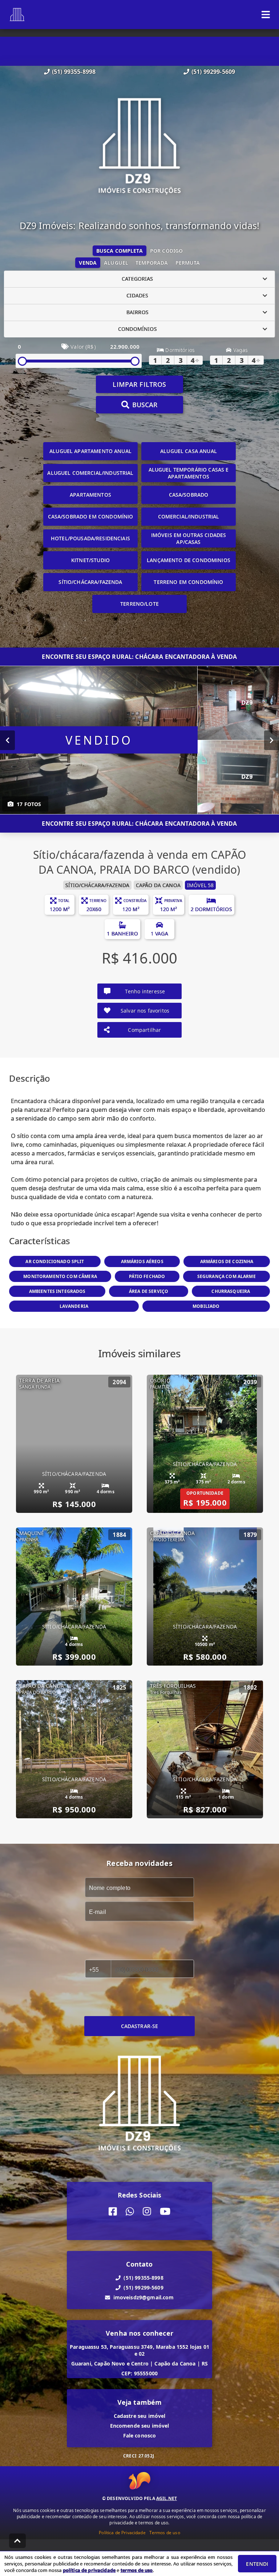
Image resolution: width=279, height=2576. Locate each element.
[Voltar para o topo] (17, 2541)
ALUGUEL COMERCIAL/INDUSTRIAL (90, 473)
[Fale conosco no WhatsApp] (130, 2212)
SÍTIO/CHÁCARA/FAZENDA (90, 582)
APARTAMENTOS (90, 495)
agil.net (167, 2498)
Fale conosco (140, 2435)
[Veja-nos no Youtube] (165, 2212)
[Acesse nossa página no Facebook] (113, 2212)
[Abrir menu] (266, 15)
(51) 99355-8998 (74, 72)
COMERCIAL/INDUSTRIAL (189, 516)
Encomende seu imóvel (140, 2426)
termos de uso (137, 2570)
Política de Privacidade (122, 2533)
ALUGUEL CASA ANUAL (189, 451)
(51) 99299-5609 (213, 72)
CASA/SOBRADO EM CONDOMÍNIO (91, 516)
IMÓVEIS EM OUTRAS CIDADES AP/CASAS (189, 538)
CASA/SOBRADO (189, 495)
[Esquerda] (7, 740)
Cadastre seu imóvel (140, 2416)
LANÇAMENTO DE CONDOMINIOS (189, 560)
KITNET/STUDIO (90, 560)
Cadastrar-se (140, 2026)
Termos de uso (165, 2533)
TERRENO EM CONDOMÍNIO (188, 582)
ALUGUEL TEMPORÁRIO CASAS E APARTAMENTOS (189, 473)
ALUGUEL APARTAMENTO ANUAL (90, 451)
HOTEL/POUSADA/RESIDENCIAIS (90, 538)
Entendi (257, 2564)
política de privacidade (89, 2570)
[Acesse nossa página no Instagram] (147, 2212)
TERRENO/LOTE (139, 604)
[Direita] (272, 740)
